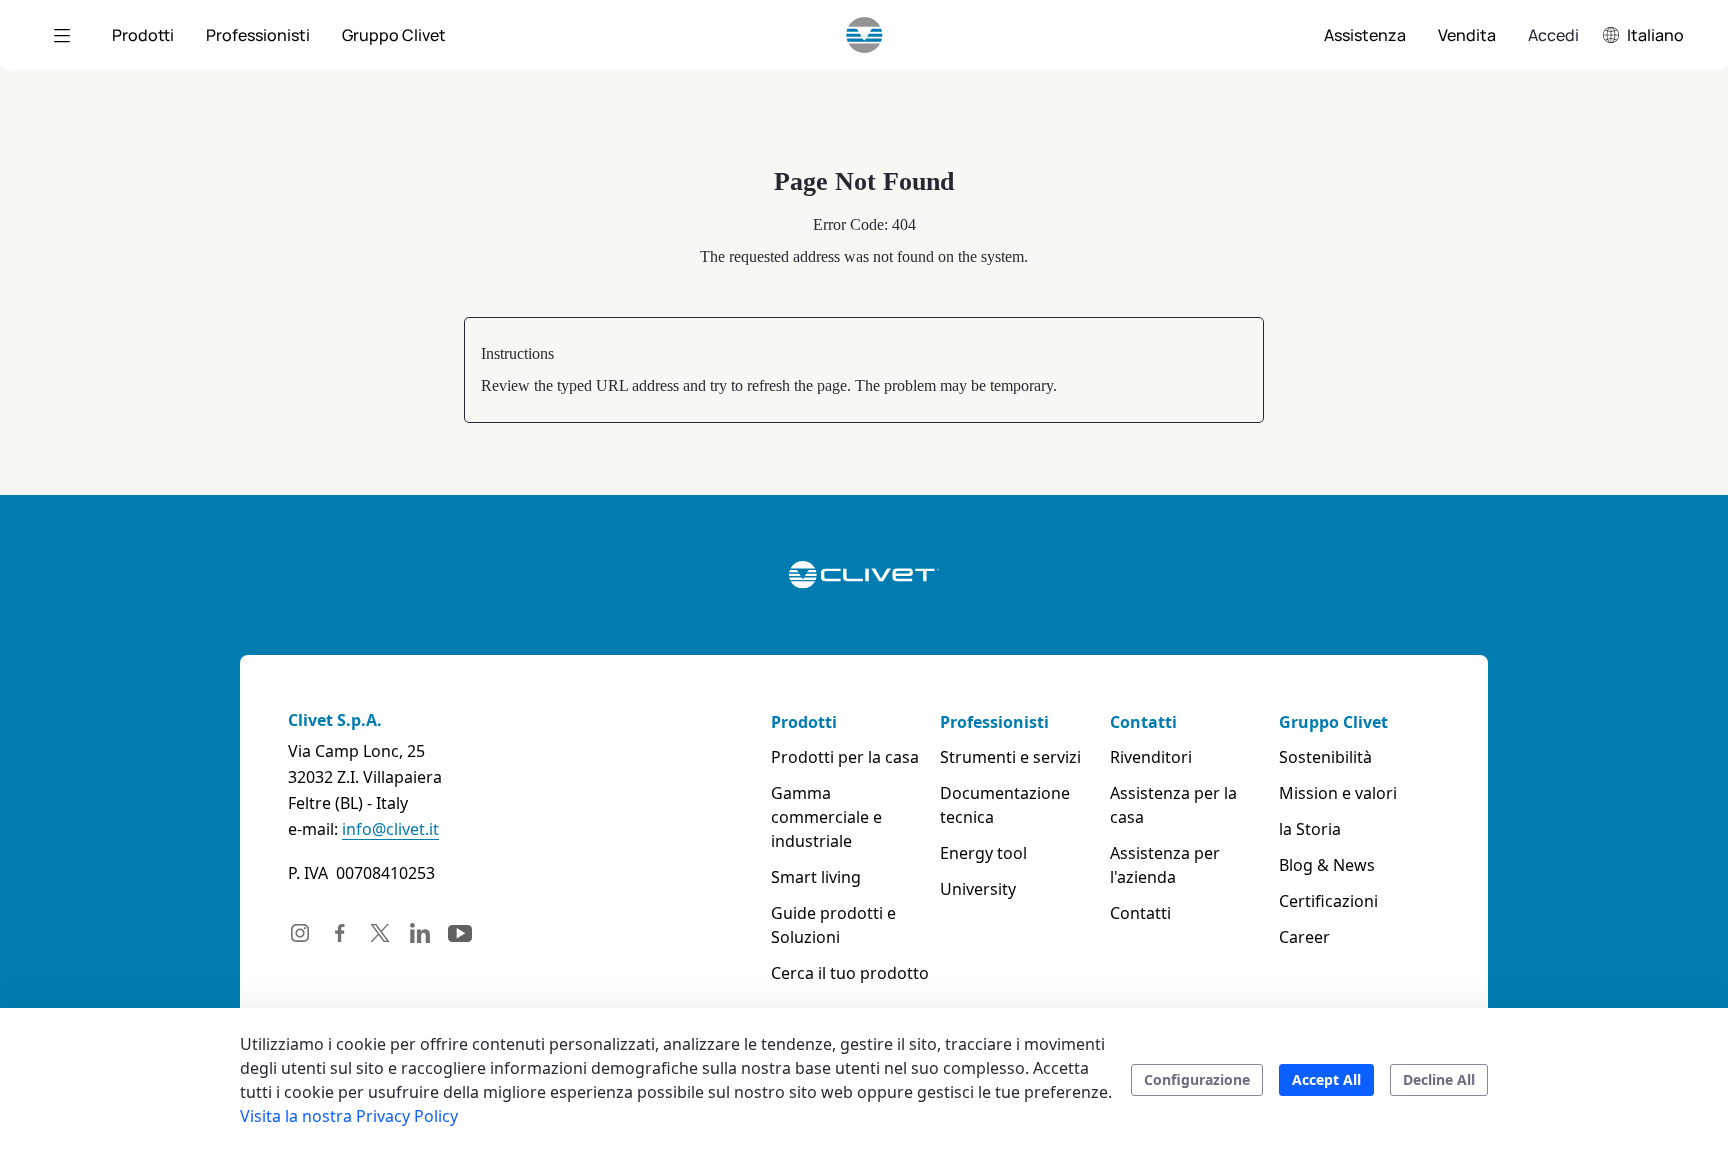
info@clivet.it (390, 829)
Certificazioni (1328, 901)
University (978, 889)
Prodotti (804, 722)
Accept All (1326, 1079)
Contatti (1143, 722)
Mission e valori (1338, 793)
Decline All (1439, 1079)
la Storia (1310, 829)
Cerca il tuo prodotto (850, 973)
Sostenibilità (1325, 757)
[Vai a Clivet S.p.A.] (864, 35)
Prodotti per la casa (845, 757)
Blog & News (1327, 865)
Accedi (1553, 35)
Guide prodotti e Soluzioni (833, 925)
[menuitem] (143, 35)
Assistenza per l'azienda (1165, 865)
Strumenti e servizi (1010, 757)
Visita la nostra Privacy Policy (349, 1116)
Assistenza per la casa (1173, 805)
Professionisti (994, 722)
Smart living (816, 877)
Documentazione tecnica (1005, 805)
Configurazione (1197, 1079)
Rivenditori (1151, 757)
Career (1304, 937)
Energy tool (983, 853)
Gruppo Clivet (1333, 722)
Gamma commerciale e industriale (826, 817)
